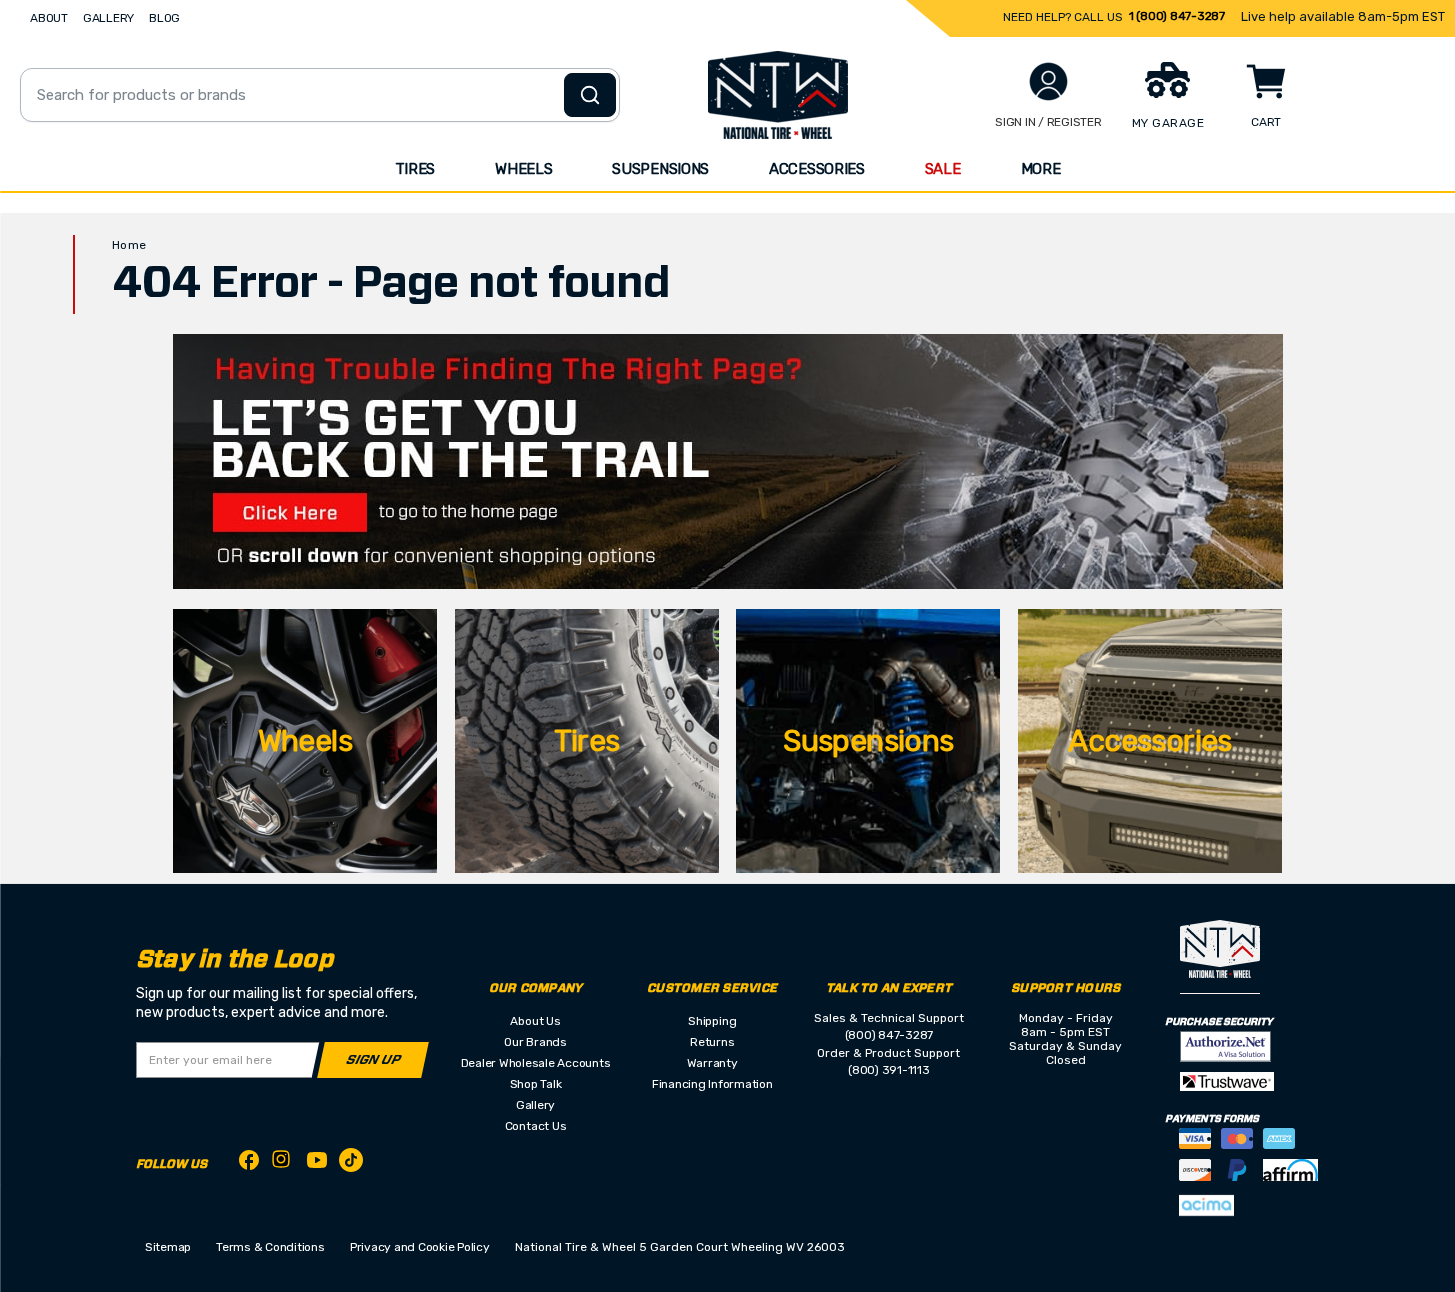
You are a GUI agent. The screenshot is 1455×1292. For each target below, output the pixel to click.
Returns (712, 1042)
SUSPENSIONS (660, 169)
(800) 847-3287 (889, 1035)
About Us (535, 1021)
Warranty (712, 1063)
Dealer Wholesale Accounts (536, 1063)
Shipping (712, 1021)
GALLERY (108, 18)
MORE (1041, 169)
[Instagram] (283, 1164)
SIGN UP (372, 1060)
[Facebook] (249, 1163)
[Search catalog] (590, 95)
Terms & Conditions (270, 1247)
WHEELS (523, 169)
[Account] (1048, 81)
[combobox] (320, 95)
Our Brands (535, 1042)
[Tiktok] (351, 1163)
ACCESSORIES (817, 169)
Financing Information (712, 1084)
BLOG (164, 18)
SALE (943, 169)
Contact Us (536, 1126)
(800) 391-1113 (889, 1070)
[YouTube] (317, 1163)
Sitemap (168, 1247)
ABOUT (49, 18)
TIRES (415, 169)
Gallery (535, 1105)
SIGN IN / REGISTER (1048, 122)
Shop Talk (536, 1084)
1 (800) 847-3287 (1177, 16)
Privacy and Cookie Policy (420, 1247)
